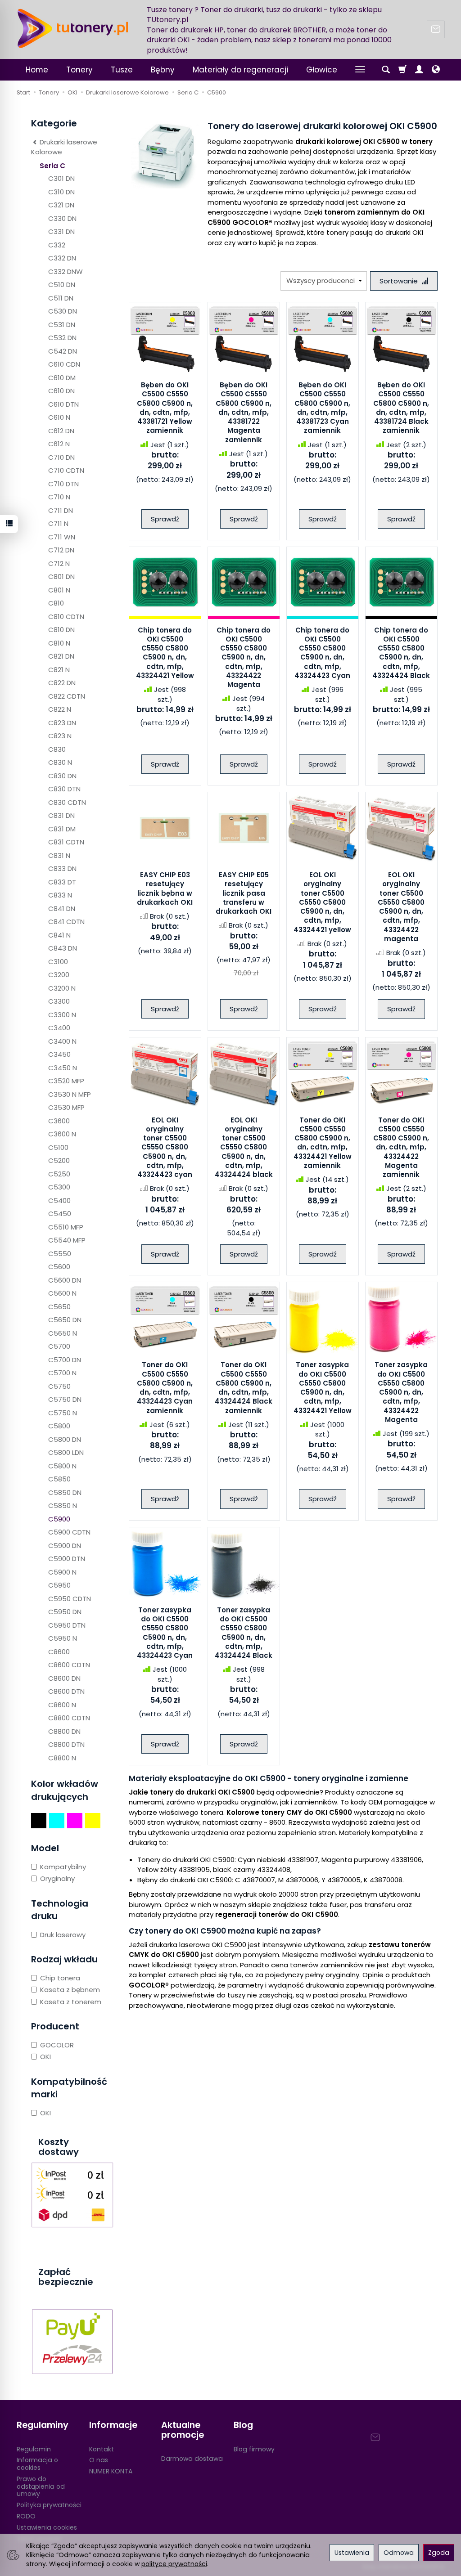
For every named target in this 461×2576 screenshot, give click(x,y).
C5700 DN (65, 1360)
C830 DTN (64, 789)
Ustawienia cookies (47, 2527)
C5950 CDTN (70, 1599)
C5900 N (62, 1572)
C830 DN (62, 776)
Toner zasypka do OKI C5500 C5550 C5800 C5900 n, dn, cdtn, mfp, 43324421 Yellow (323, 1387)
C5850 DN (65, 1492)
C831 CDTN (66, 842)
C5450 (60, 1214)
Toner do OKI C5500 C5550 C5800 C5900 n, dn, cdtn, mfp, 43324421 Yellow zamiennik (323, 1143)
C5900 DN (65, 1546)
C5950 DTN (67, 1625)
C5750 (59, 1386)
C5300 (59, 1187)
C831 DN (61, 815)
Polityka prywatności (49, 2505)
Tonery (79, 70)
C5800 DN (65, 1439)
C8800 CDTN (69, 1718)
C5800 (59, 1426)
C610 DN (61, 391)
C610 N (59, 417)
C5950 (59, 1585)
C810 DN (61, 630)
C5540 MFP (67, 1240)
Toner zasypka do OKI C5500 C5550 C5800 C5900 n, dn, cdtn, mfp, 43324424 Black (244, 1633)
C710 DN (61, 457)
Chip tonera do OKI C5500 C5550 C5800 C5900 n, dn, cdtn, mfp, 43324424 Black (401, 653)
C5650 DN (65, 1320)
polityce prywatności (174, 2564)
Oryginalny (57, 1878)
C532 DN (62, 338)
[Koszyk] (402, 70)
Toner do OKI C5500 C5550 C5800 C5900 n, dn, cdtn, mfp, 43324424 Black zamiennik (244, 1387)
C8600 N (62, 1705)
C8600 (59, 1652)
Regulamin (34, 2449)
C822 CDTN (67, 696)
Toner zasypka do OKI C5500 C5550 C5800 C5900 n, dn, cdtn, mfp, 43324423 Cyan (165, 1633)
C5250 (59, 1174)
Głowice (322, 70)
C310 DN (61, 192)
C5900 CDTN (69, 1532)
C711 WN (62, 537)
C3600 (59, 1121)
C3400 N (62, 1041)
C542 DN (63, 351)
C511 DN (61, 298)
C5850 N (63, 1506)
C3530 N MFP (70, 1094)
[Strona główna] (73, 28)
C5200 (59, 1160)
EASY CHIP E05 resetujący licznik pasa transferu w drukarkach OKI (244, 893)
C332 (57, 245)
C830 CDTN (67, 802)
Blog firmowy (254, 2449)
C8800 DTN (66, 1744)
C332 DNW (66, 272)
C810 (56, 603)
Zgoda (439, 2553)
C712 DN (61, 550)
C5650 (59, 1307)
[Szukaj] (386, 70)
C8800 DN (64, 1731)
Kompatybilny (63, 1867)
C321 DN (61, 205)
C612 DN (61, 431)
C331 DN (61, 231)
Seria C (52, 166)
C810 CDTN (66, 617)
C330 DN (62, 218)
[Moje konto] (419, 70)
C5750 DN (65, 1399)
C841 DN (62, 909)
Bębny (163, 70)
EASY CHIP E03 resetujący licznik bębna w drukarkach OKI (165, 889)
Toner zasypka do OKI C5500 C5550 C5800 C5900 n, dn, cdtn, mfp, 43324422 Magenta (401, 1392)
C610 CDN (64, 364)
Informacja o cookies (37, 2464)
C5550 (60, 1254)
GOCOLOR (57, 2045)
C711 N (58, 523)
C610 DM (62, 378)
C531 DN (62, 325)
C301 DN (61, 178)
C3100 (58, 962)
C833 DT (62, 882)
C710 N (59, 497)
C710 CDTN (66, 470)
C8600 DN (64, 1678)
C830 (57, 749)
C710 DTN (63, 484)
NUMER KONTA (111, 2471)
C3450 (59, 1054)
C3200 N (62, 988)
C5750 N (63, 1413)
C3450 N (63, 1068)
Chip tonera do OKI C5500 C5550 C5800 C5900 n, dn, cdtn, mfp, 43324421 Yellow (165, 653)
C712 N (59, 563)
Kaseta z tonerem (71, 2002)
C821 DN (61, 656)
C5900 (59, 1519)
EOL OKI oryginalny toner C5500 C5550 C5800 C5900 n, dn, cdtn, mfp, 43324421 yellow (322, 902)
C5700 (59, 1346)
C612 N (59, 444)
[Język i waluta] (436, 70)
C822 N (60, 709)
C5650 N (63, 1333)
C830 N (60, 762)
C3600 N (62, 1134)
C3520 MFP (66, 1081)
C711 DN (61, 510)
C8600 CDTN (69, 1665)
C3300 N (62, 1015)
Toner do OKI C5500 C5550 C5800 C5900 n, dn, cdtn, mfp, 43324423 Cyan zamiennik (165, 1387)
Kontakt (102, 2449)
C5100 (58, 1147)
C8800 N (62, 1758)
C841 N (59, 935)
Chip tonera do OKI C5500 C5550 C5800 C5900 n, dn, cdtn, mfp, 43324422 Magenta (244, 657)
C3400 (59, 1028)
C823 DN (62, 723)
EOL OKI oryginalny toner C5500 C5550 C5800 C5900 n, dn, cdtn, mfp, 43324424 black (244, 1147)
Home (37, 70)
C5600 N (62, 1293)
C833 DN (62, 868)
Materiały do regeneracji (240, 70)
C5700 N (62, 1373)
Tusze (122, 70)
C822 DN (62, 683)
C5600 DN (65, 1280)
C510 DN (62, 285)
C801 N (59, 590)
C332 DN (62, 258)
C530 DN (63, 311)
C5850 (59, 1479)
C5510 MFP (66, 1227)
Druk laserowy (63, 1935)
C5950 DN (65, 1612)
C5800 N (62, 1466)
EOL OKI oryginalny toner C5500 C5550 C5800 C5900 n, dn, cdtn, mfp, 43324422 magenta (401, 907)
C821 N (59, 670)
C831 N (59, 855)
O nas (99, 2460)
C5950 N (63, 1638)
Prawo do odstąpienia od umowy (41, 2486)
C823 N (60, 736)
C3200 (59, 975)
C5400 (59, 1200)
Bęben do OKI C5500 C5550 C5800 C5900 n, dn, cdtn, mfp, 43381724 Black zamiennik (401, 408)
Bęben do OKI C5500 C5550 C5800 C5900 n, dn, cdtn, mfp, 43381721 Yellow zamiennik (165, 408)
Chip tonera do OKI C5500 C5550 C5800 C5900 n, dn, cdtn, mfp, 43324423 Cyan (322, 653)
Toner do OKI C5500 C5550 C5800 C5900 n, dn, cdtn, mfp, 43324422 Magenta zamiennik (401, 1147)
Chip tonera (60, 1978)
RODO (26, 2516)
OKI (45, 2057)
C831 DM (62, 829)
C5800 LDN (66, 1452)
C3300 (59, 1001)
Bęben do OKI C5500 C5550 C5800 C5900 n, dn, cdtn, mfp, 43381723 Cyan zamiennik (322, 408)
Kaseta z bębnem (70, 1990)
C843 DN (63, 948)
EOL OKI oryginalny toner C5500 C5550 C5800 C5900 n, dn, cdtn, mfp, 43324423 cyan (165, 1147)
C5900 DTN (67, 1559)
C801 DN (61, 577)
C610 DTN (63, 404)
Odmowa (399, 2553)
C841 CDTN (66, 922)
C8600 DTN (66, 1691)
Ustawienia (352, 2553)
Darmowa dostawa (192, 2459)
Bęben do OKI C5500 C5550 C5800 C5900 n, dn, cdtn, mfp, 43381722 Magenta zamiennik (244, 412)
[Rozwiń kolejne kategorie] (360, 70)
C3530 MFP (66, 1107)
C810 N (59, 643)
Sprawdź (165, 519)
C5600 (59, 1267)
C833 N (60, 895)
